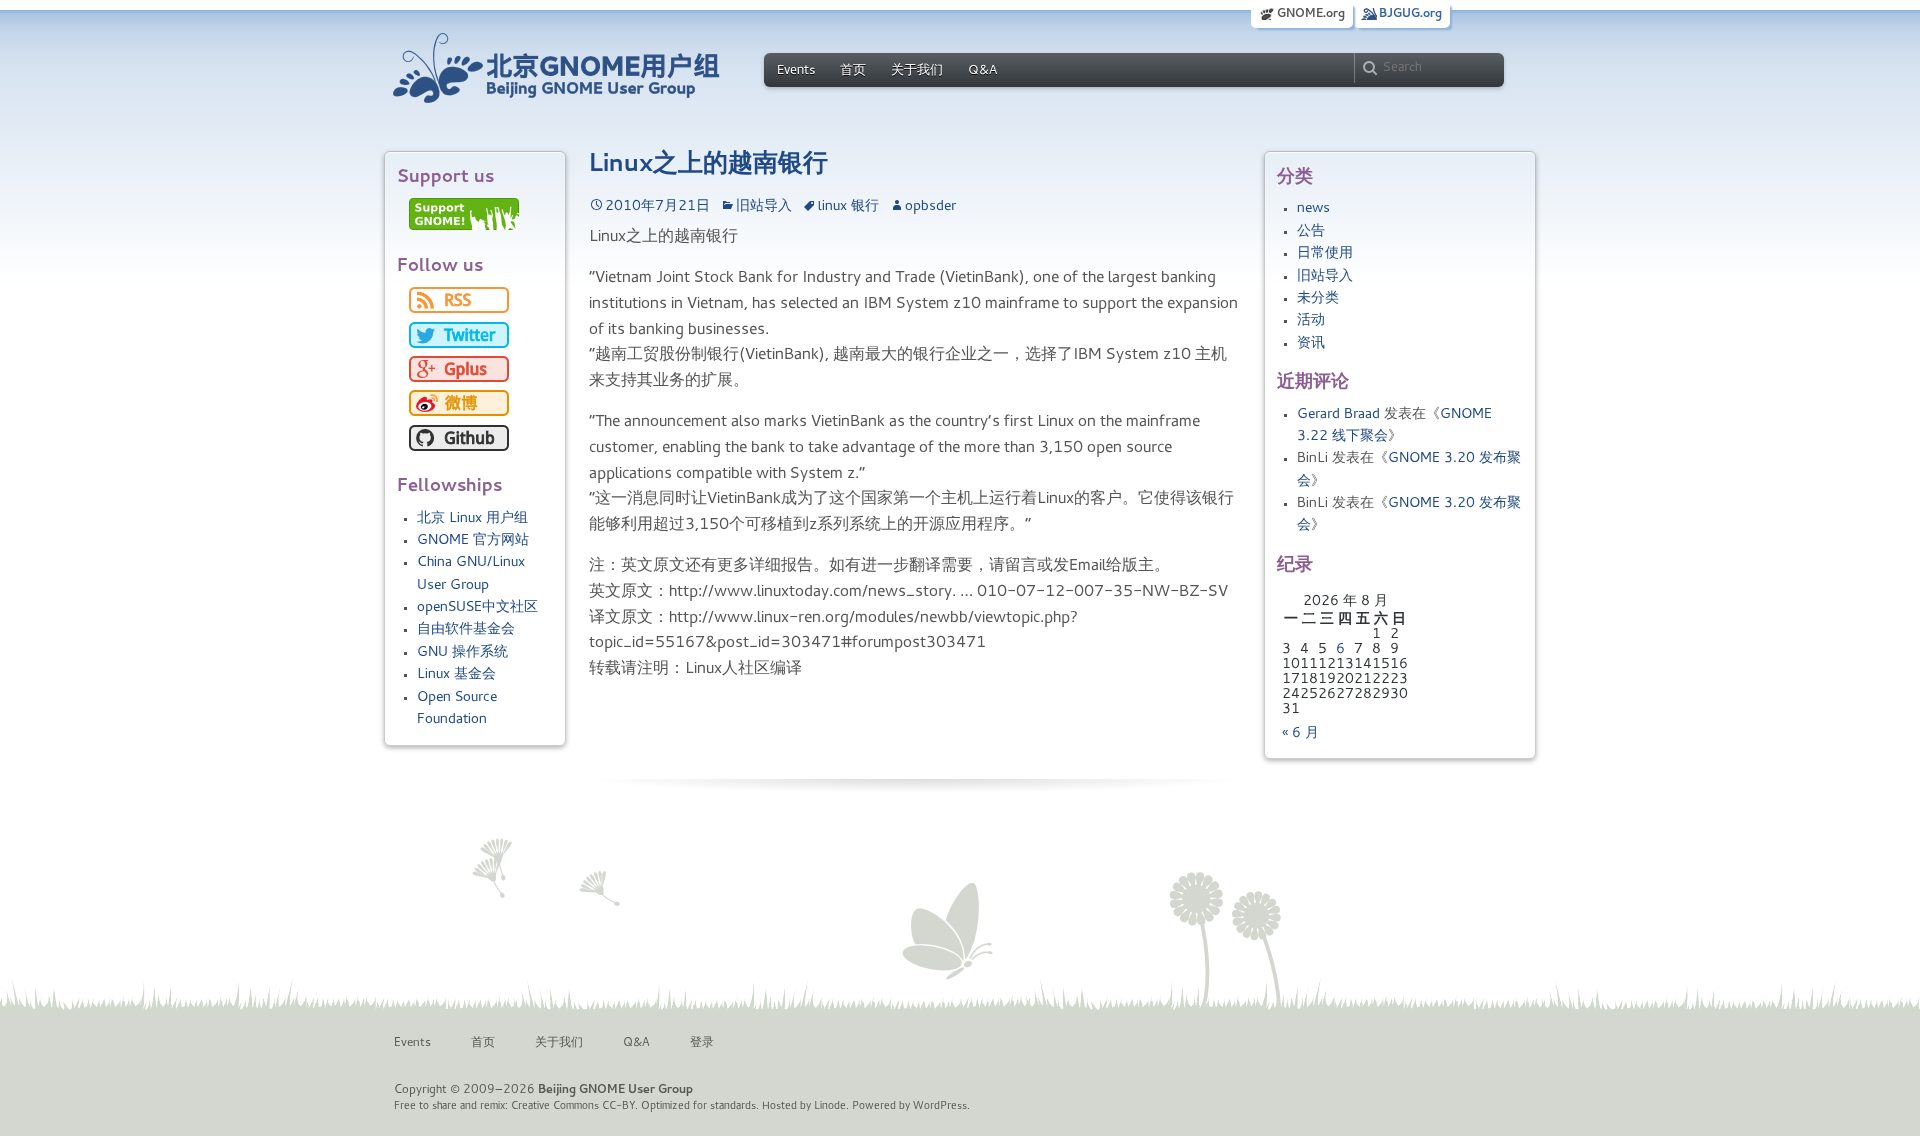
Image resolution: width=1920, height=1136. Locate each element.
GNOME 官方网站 (473, 541)
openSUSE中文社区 (477, 608)
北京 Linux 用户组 (472, 519)
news (1313, 209)
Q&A (982, 70)
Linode (830, 1106)
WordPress (940, 1106)
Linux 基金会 (456, 675)
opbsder (930, 207)
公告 (1311, 232)
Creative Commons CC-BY (573, 1106)
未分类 (1318, 299)
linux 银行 (848, 207)
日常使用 (1325, 254)
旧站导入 (1325, 277)
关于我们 (917, 70)
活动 (1311, 321)
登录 (702, 1043)
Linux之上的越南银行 (708, 165)
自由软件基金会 (466, 630)
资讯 (1311, 344)
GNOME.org (1311, 14)
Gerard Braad (1338, 415)
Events (796, 70)
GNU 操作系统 (462, 653)
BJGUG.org (1410, 14)
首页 (853, 70)
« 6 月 (1300, 734)
